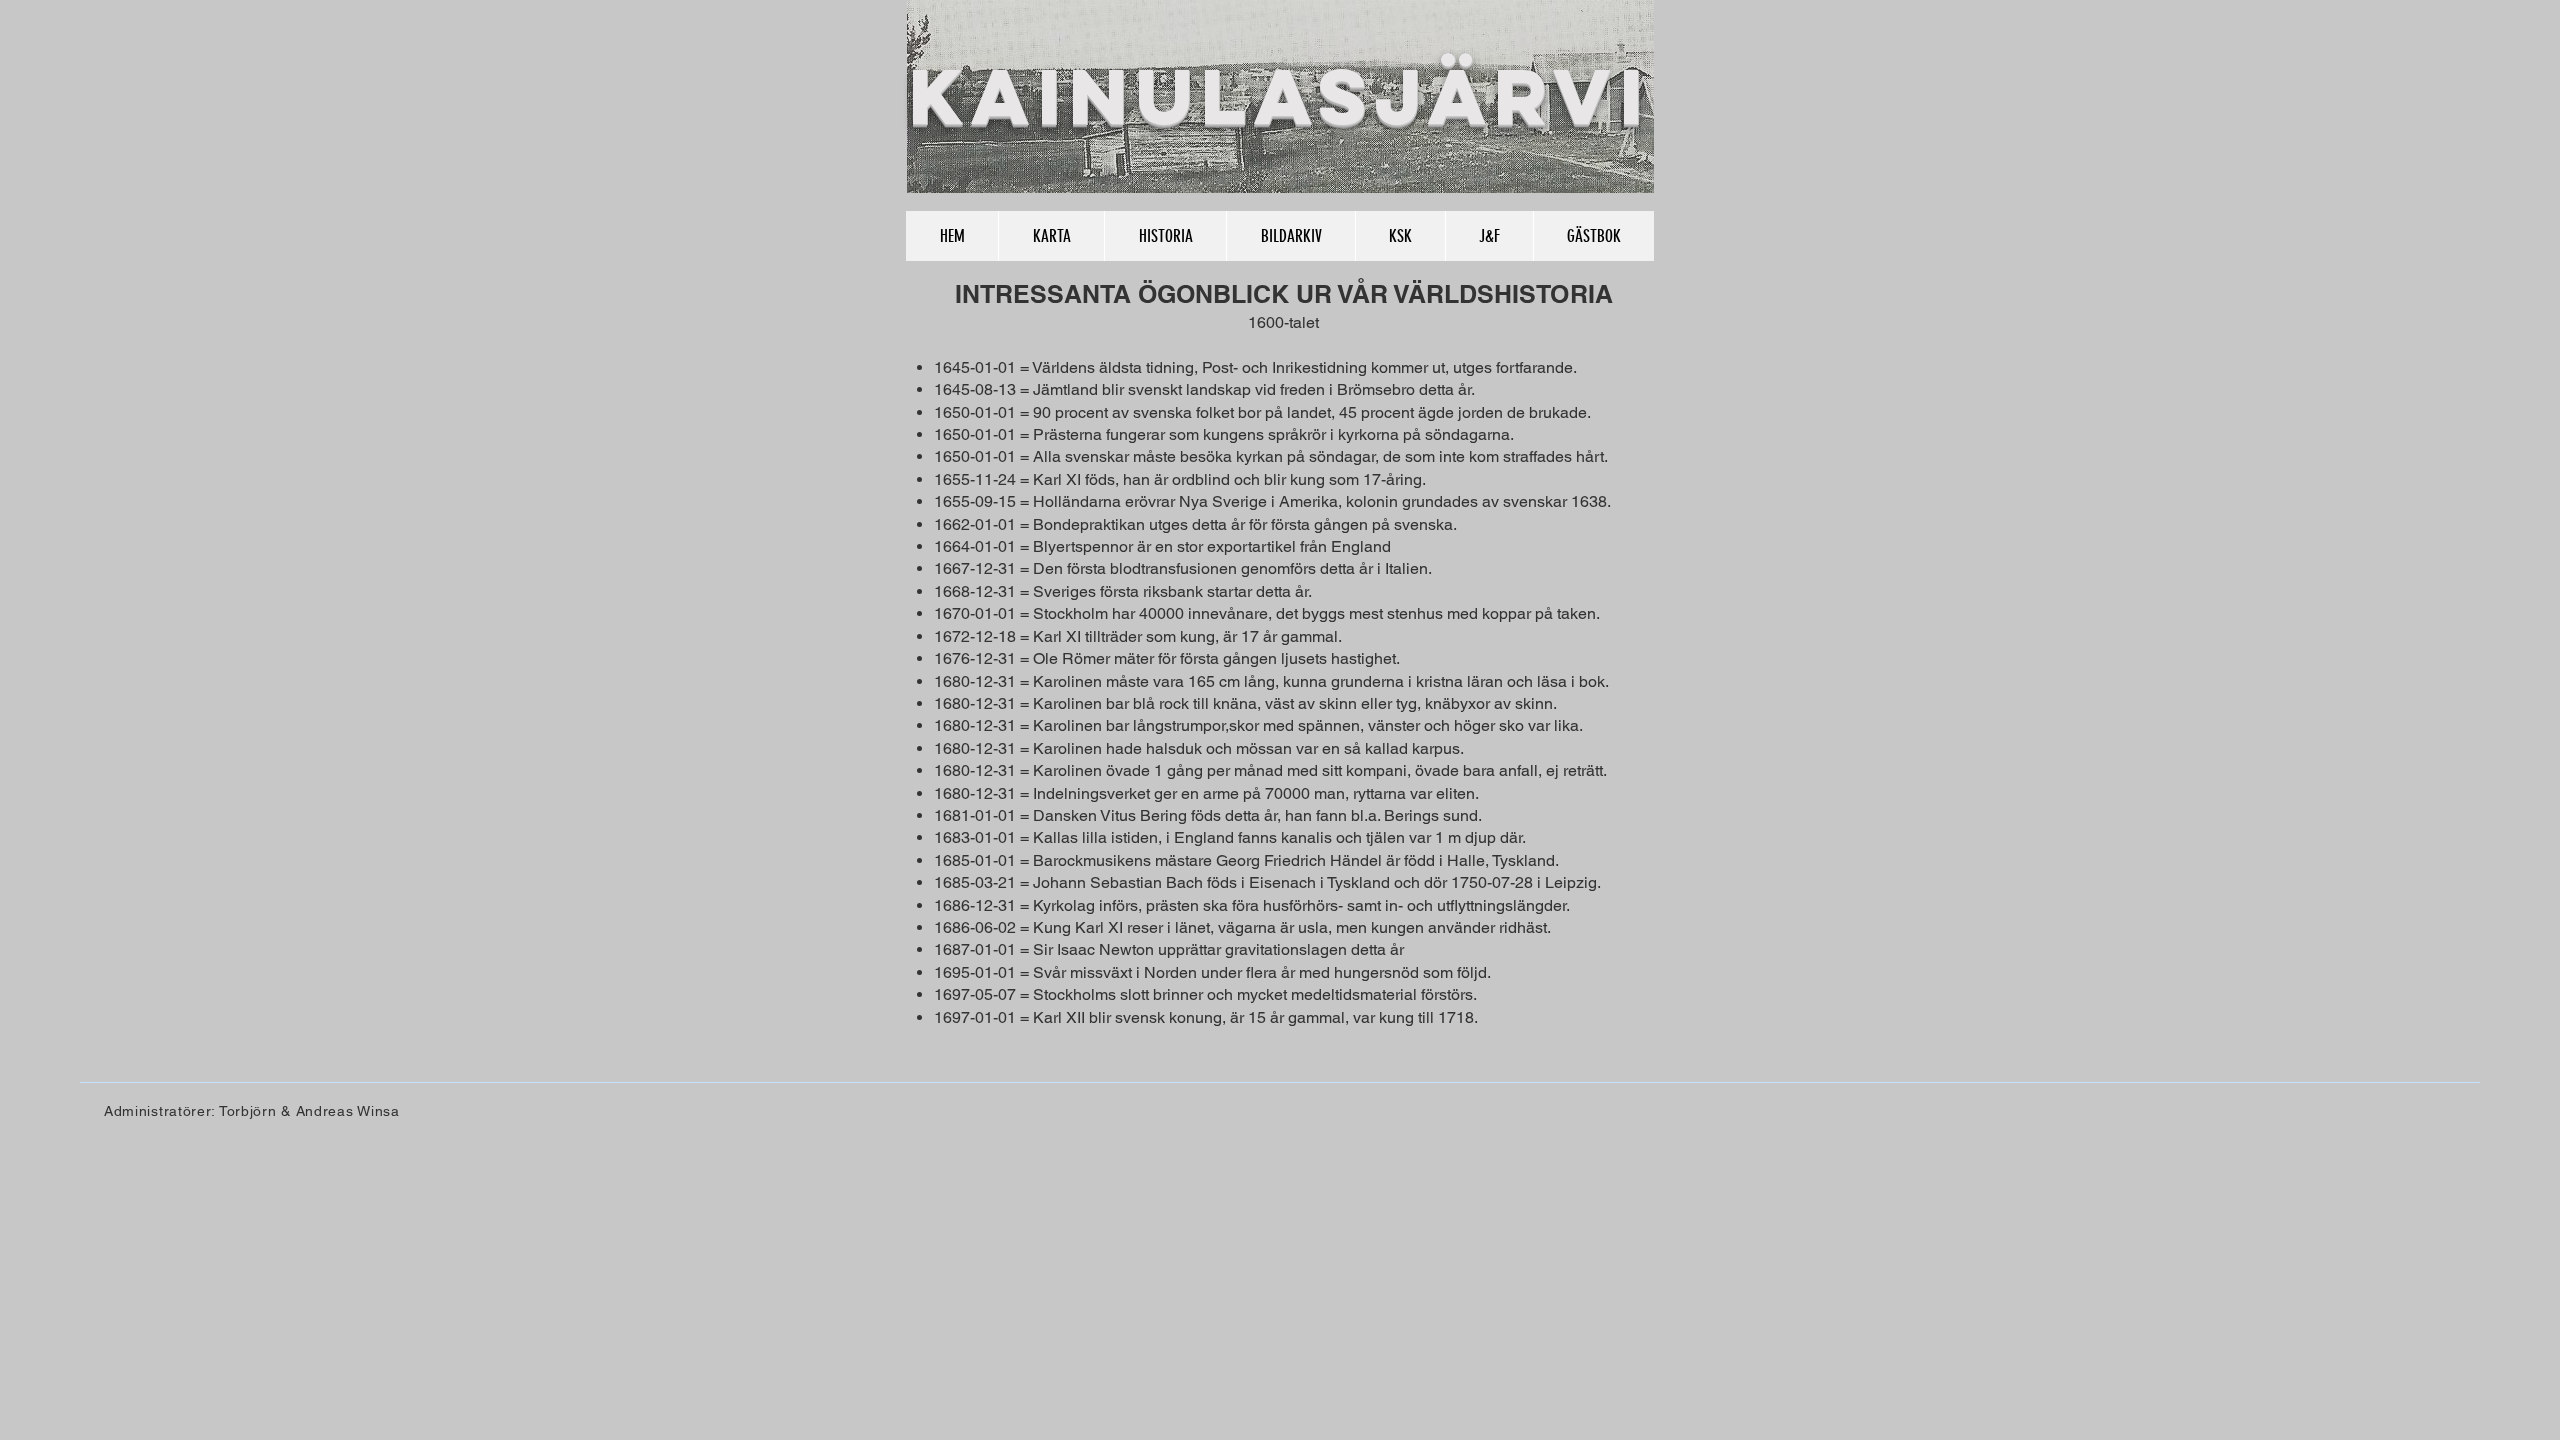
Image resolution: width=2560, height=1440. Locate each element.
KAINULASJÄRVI (1279, 96)
